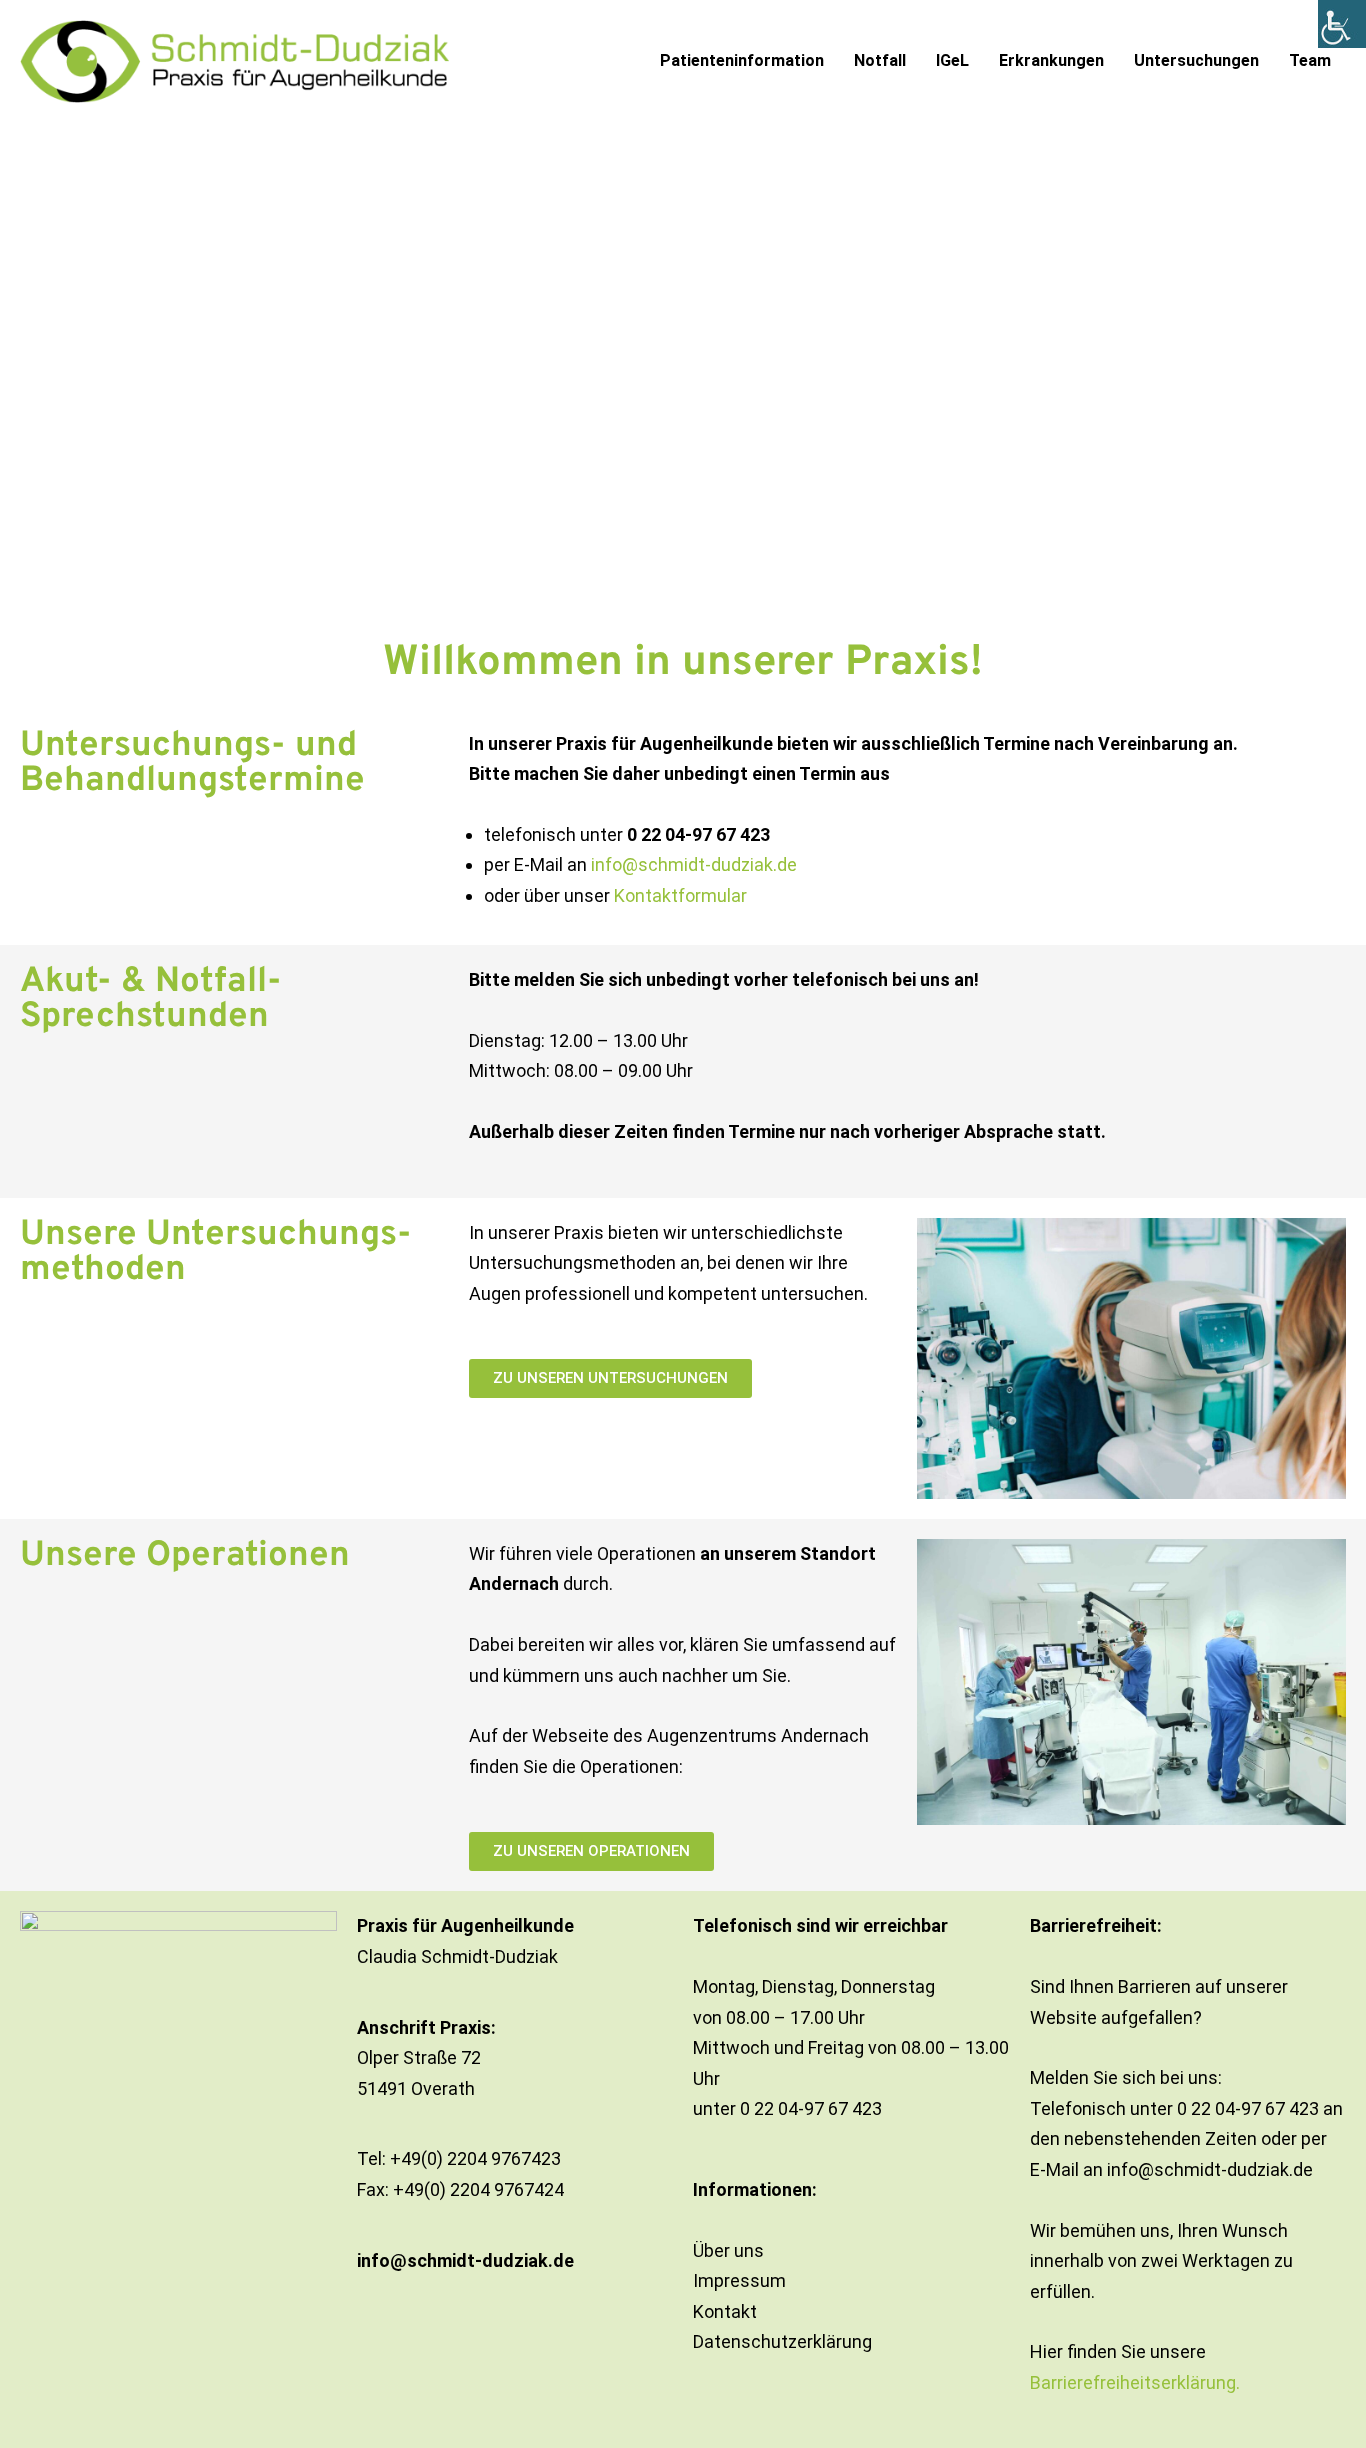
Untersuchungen (1196, 60)
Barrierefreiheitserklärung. (1135, 2382)
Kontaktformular (680, 895)
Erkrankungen (1051, 60)
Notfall (880, 60)
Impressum (739, 2280)
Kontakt (725, 2311)
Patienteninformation (742, 60)
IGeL (952, 60)
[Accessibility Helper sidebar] (1342, 24)
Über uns (728, 2250)
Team (1310, 60)
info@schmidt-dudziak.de (694, 864)
